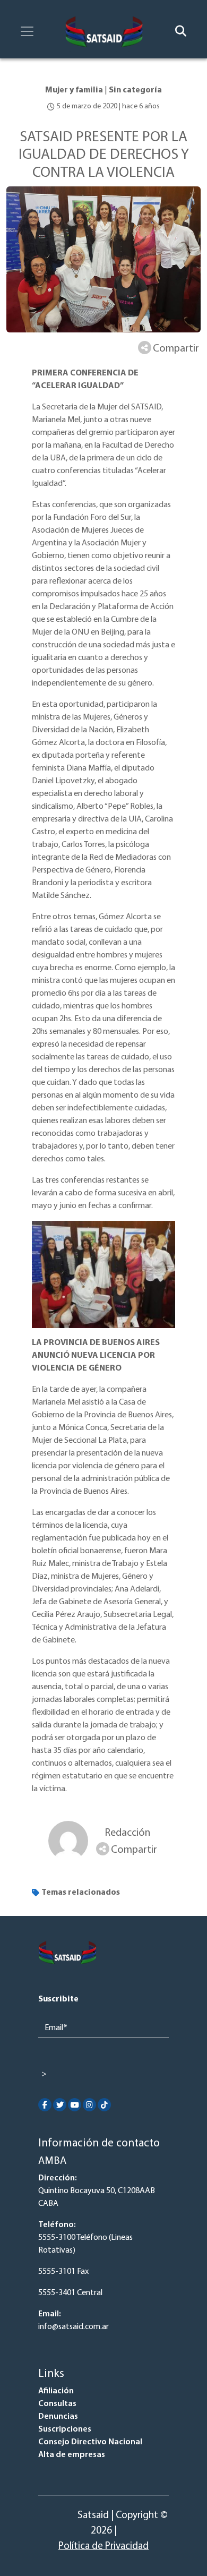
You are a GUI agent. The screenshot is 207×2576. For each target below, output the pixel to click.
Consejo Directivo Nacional (90, 2442)
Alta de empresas (72, 2455)
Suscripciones (65, 2429)
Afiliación (56, 2391)
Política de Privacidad (103, 2547)
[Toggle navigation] (27, 31)
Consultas (57, 2404)
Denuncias (58, 2417)
